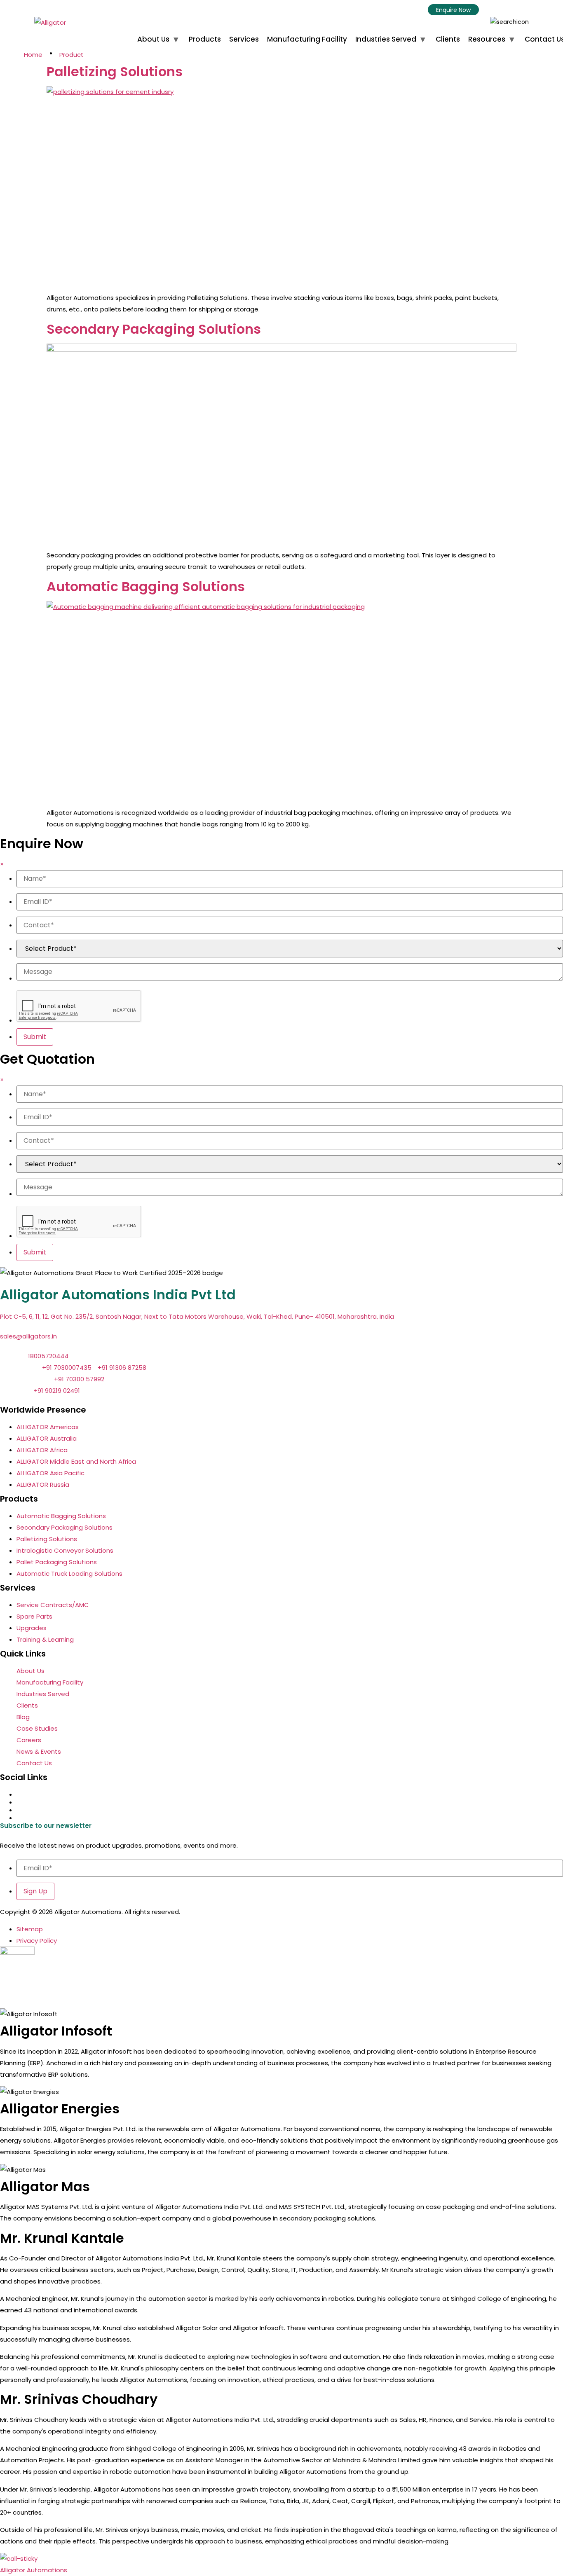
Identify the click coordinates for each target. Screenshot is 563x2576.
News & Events (39, 1751)
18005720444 (48, 1356)
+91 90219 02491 (57, 1391)
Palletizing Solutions (115, 71)
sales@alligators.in (28, 1336)
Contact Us (34, 1763)
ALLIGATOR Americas (48, 1427)
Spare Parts (34, 1616)
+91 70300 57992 (80, 1379)
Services (244, 39)
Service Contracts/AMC (53, 1605)
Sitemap (30, 1929)
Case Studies (37, 1728)
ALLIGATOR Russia (43, 1485)
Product (72, 55)
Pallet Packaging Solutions (57, 1562)
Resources (487, 39)
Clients (448, 39)
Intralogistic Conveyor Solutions (65, 1550)
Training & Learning (45, 1639)
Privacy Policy (37, 1941)
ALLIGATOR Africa (42, 1450)
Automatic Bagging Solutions (146, 586)
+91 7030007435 (67, 1368)
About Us (153, 39)
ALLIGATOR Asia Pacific (50, 1473)
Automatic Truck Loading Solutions (69, 1573)
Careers (29, 1740)
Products (205, 39)
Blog (23, 1717)
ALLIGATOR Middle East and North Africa (76, 1461)
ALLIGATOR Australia (47, 1438)
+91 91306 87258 (122, 1368)
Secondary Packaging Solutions (154, 329)
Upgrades (32, 1628)
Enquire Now (453, 10)
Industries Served (386, 39)
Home (33, 55)
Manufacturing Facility (307, 39)
